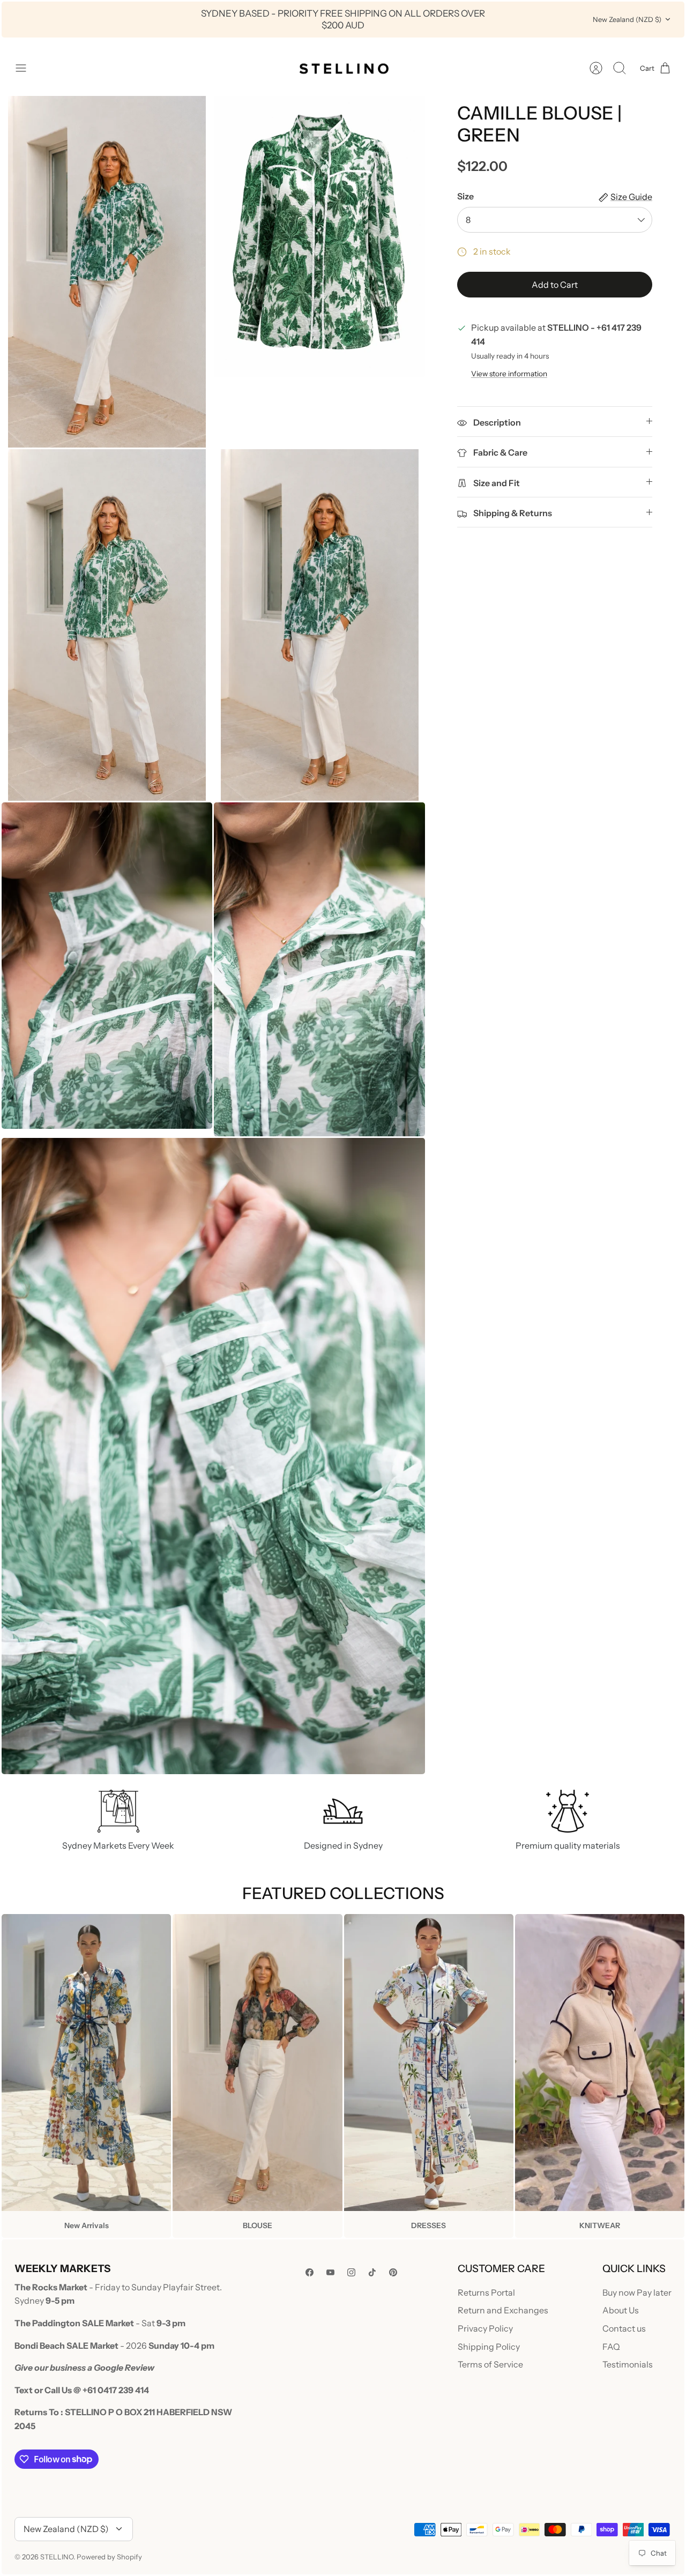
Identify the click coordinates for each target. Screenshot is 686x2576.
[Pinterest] (393, 2272)
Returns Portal (486, 2292)
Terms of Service (490, 2364)
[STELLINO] (343, 68)
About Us (621, 2310)
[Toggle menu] (26, 68)
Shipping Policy (489, 2347)
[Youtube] (330, 2272)
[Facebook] (310, 2272)
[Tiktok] (372, 2272)
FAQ (611, 2347)
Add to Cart (555, 285)
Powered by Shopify (109, 2557)
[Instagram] (351, 2272)
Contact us (624, 2328)
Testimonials (628, 2364)
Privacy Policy (485, 2328)
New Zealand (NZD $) (627, 19)
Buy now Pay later (637, 2292)
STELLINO (57, 2557)
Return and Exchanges (503, 2310)
